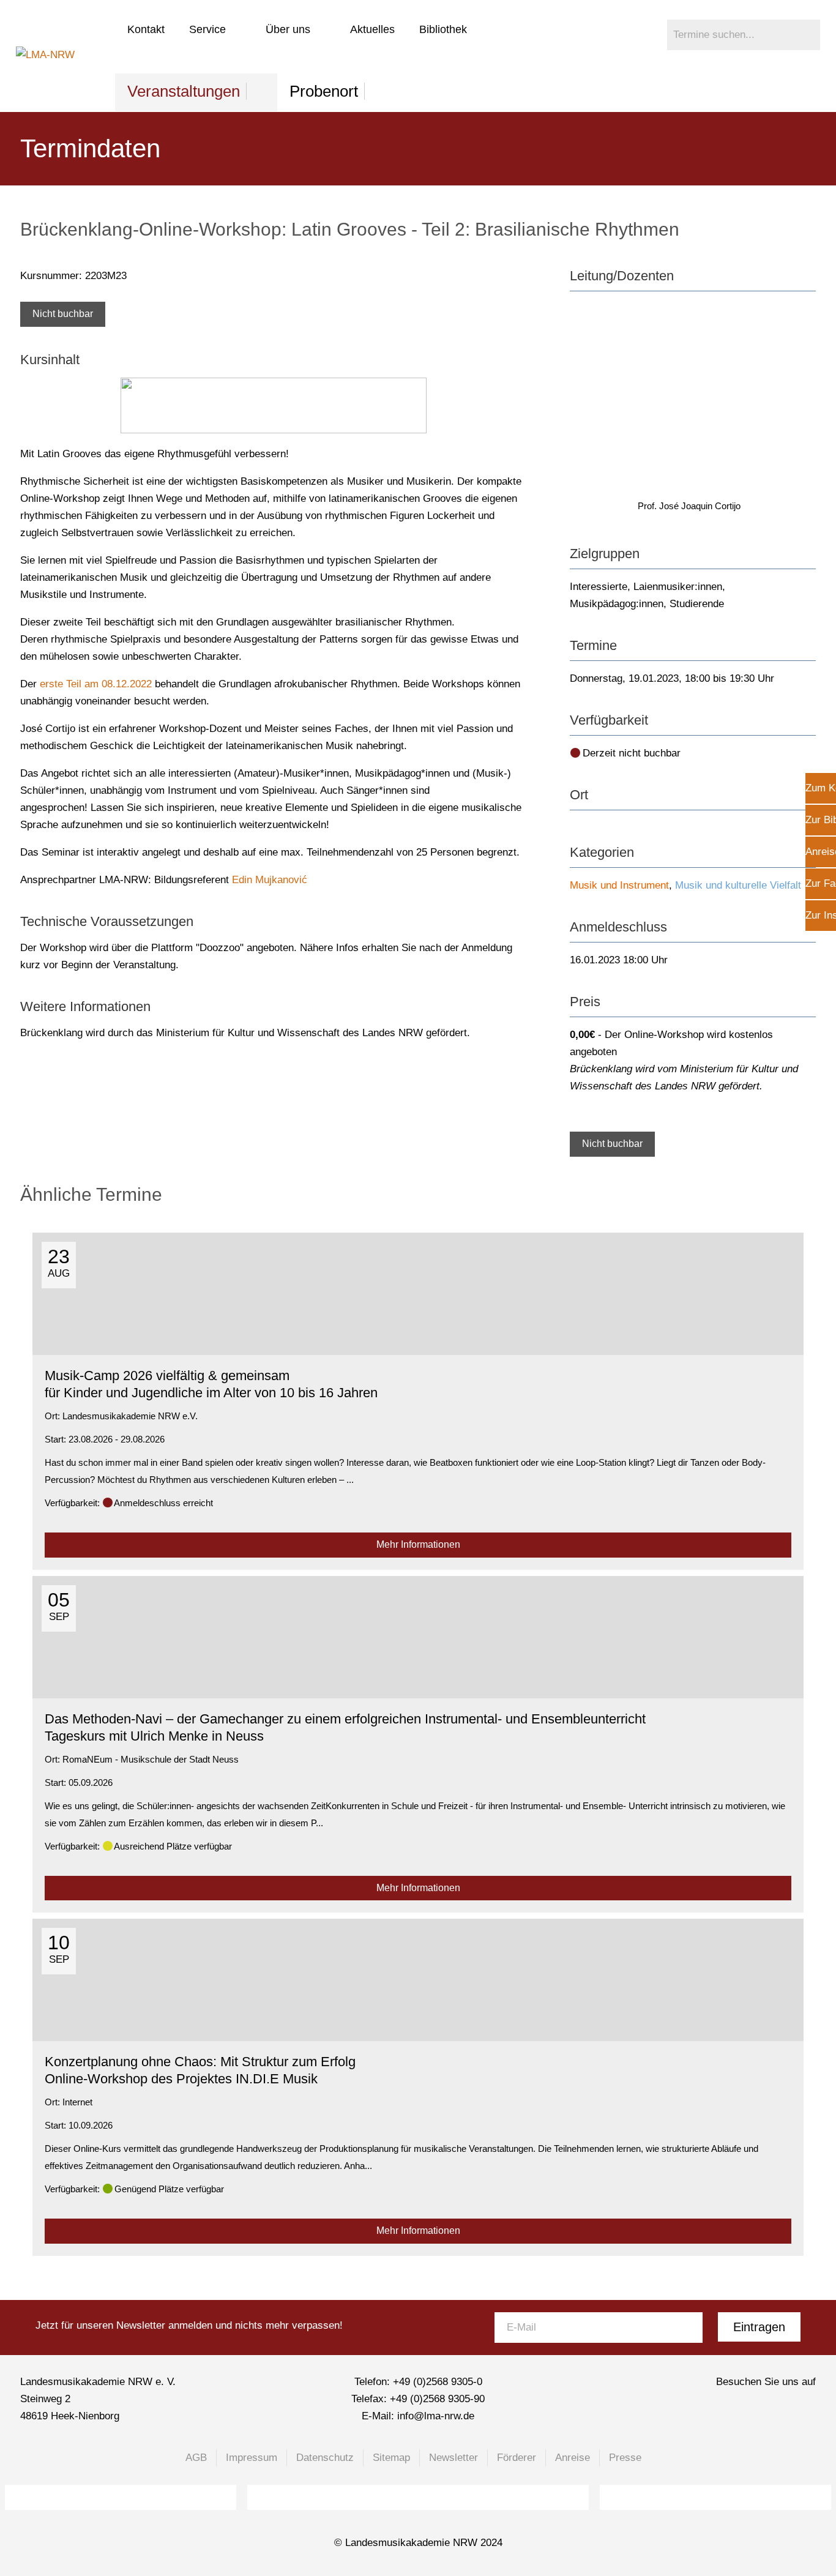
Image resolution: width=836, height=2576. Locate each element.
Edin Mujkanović (270, 880)
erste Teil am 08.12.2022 (96, 684)
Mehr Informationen (418, 1544)
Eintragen (759, 2327)
